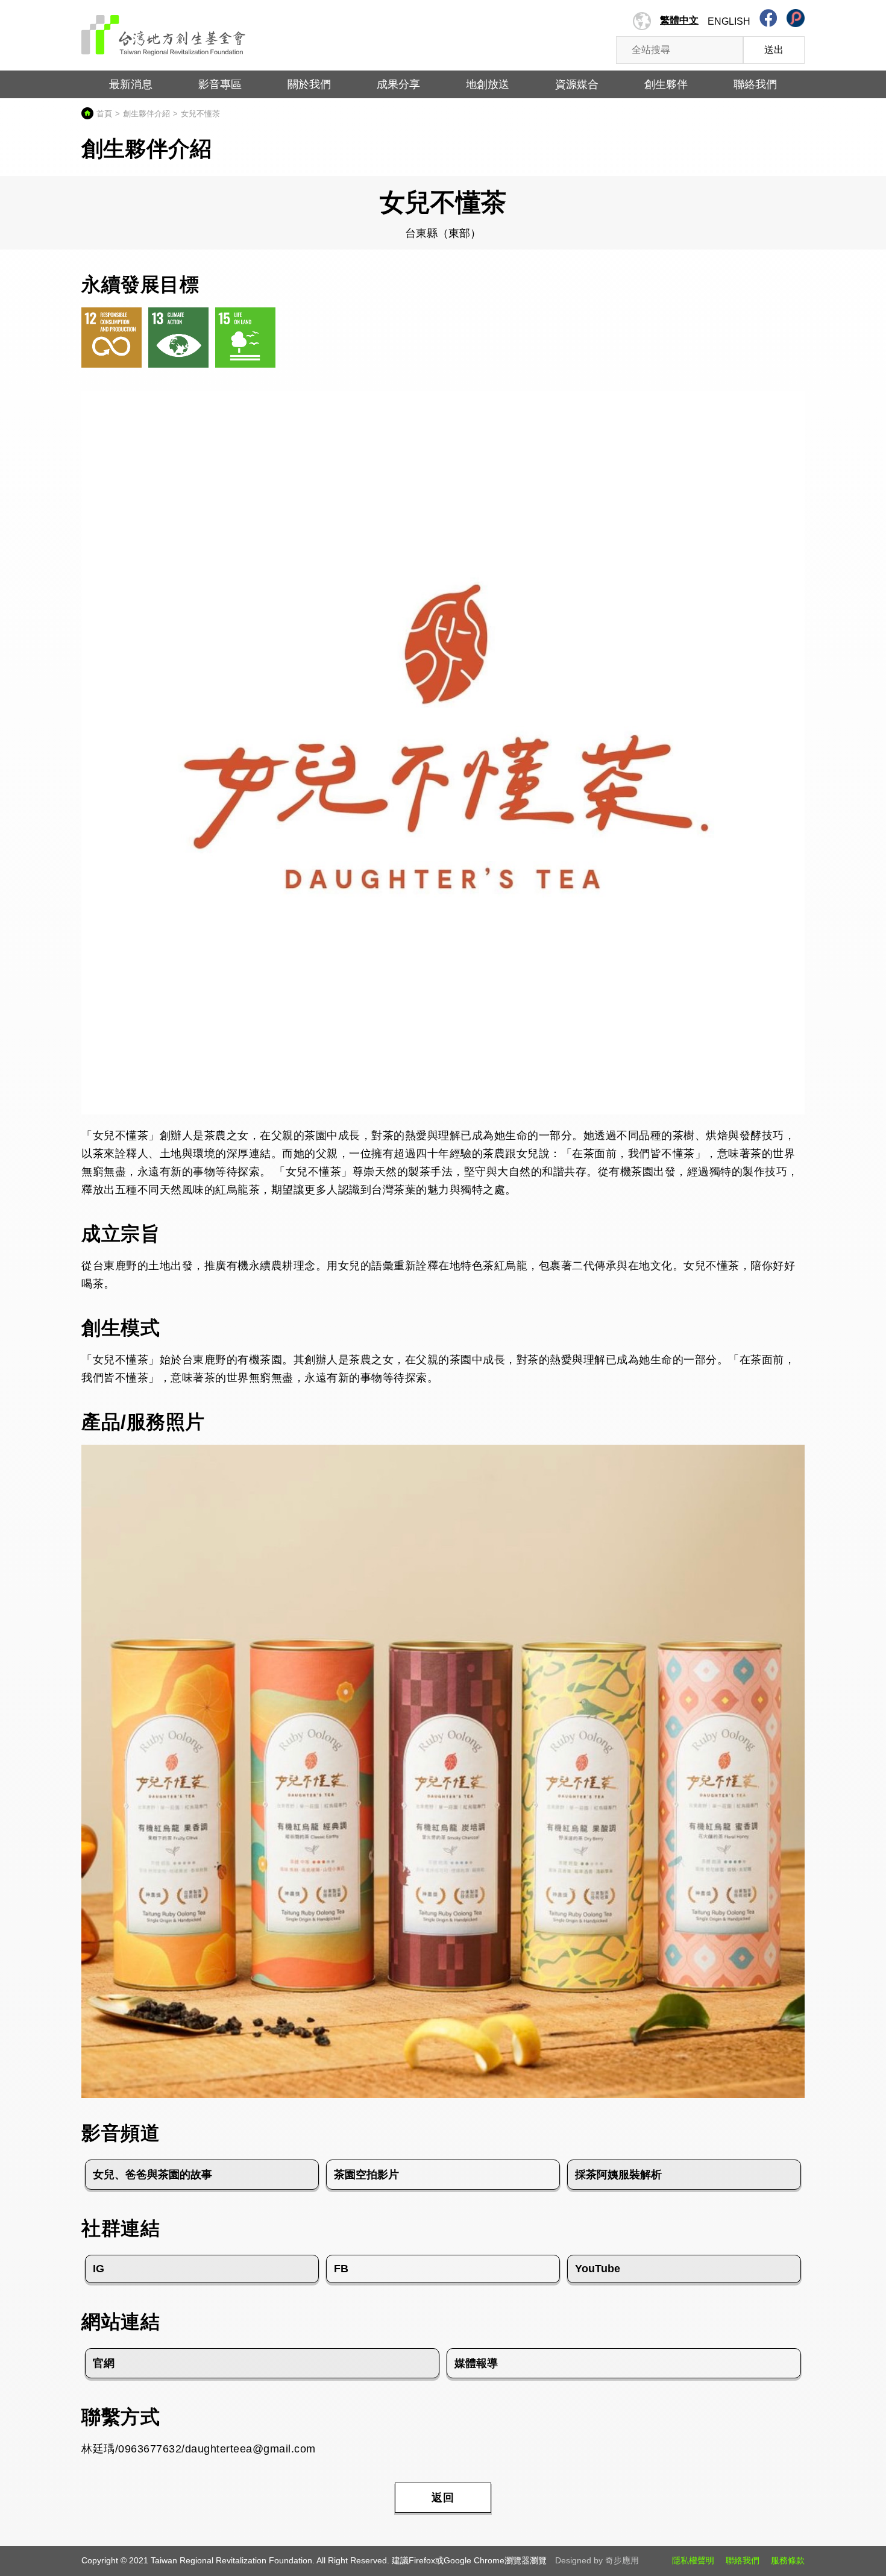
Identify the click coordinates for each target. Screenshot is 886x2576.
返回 (443, 2498)
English (729, 21)
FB (341, 2269)
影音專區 (220, 84)
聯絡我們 (743, 2560)
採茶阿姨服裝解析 (618, 2175)
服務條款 (788, 2560)
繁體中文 (679, 20)
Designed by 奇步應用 (597, 2560)
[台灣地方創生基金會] (164, 31)
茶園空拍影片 (366, 2175)
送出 (774, 50)
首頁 (104, 114)
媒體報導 (476, 2363)
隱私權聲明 (693, 2560)
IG (99, 2269)
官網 (104, 2363)
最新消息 (131, 84)
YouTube (598, 2269)
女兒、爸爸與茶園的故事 (152, 2175)
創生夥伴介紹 (146, 114)
